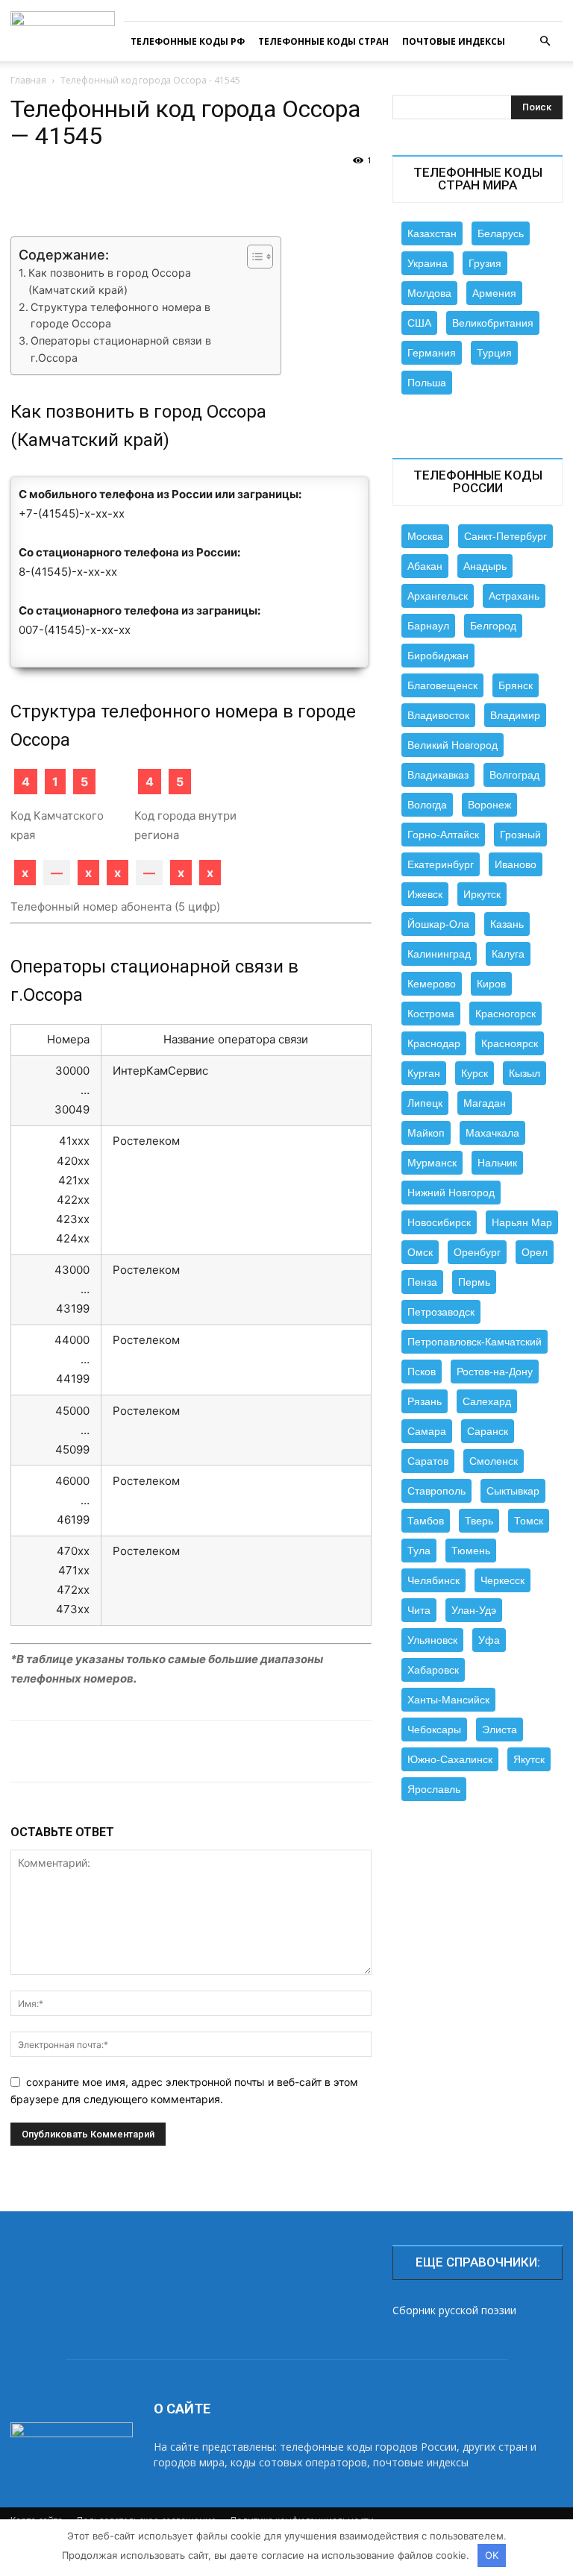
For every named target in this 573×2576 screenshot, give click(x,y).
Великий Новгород (453, 745)
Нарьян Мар (522, 1222)
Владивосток (438, 715)
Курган (424, 1073)
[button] (545, 41)
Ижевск (425, 894)
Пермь (474, 1282)
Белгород (493, 626)
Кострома (431, 1014)
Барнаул (428, 626)
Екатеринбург (441, 864)
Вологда (427, 805)
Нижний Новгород (451, 1193)
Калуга (508, 954)
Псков (422, 1372)
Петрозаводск (441, 1312)
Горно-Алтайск (443, 835)
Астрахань (514, 596)
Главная (28, 80)
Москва (425, 536)
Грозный (520, 835)
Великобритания (493, 323)
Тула (419, 1551)
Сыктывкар (513, 1491)
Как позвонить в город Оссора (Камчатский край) (110, 281)
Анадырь (485, 566)
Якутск (529, 1759)
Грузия (485, 263)
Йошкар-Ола (438, 924)
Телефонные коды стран (323, 41)
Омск (420, 1252)
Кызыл (525, 1073)
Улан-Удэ (474, 1610)
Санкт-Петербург (505, 536)
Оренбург (477, 1252)
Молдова (429, 293)
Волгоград (514, 775)
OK (492, 2555)
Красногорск (505, 1014)
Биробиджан (438, 656)
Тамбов (426, 1521)
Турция (494, 353)
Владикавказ (438, 775)
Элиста (500, 1730)
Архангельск (438, 596)
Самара (427, 1431)
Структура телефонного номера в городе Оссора (120, 315)
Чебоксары (434, 1730)
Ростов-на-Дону (495, 1372)
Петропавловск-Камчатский (475, 1342)
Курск (475, 1073)
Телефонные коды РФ (188, 41)
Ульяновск (432, 1640)
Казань (507, 924)
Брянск (516, 685)
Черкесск (502, 1580)
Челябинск (433, 1580)
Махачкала (492, 1133)
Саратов (428, 1461)
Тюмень (471, 1551)
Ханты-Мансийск (448, 1700)
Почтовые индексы (454, 41)
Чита (419, 1610)
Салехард (487, 1401)
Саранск (488, 1431)
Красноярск (510, 1043)
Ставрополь (436, 1491)
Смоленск (494, 1461)
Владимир (515, 715)
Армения (494, 293)
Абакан (425, 566)
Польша (427, 383)
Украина (428, 263)
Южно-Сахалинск (450, 1759)
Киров (491, 984)
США (419, 323)
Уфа (489, 1640)
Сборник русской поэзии (454, 2310)
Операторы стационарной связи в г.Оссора (121, 349)
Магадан (485, 1103)
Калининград (439, 954)
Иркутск (482, 894)
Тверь (479, 1521)
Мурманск (432, 1163)
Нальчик (497, 1163)
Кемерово (432, 984)
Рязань (425, 1401)
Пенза (422, 1282)
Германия (432, 353)
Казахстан (432, 233)
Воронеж (489, 805)
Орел (535, 1252)
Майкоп (426, 1133)
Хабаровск (433, 1670)
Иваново (516, 864)
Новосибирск (439, 1222)
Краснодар (434, 1043)
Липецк (425, 1103)
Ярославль (434, 1789)
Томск (529, 1521)
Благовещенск (442, 685)
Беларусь (501, 233)
